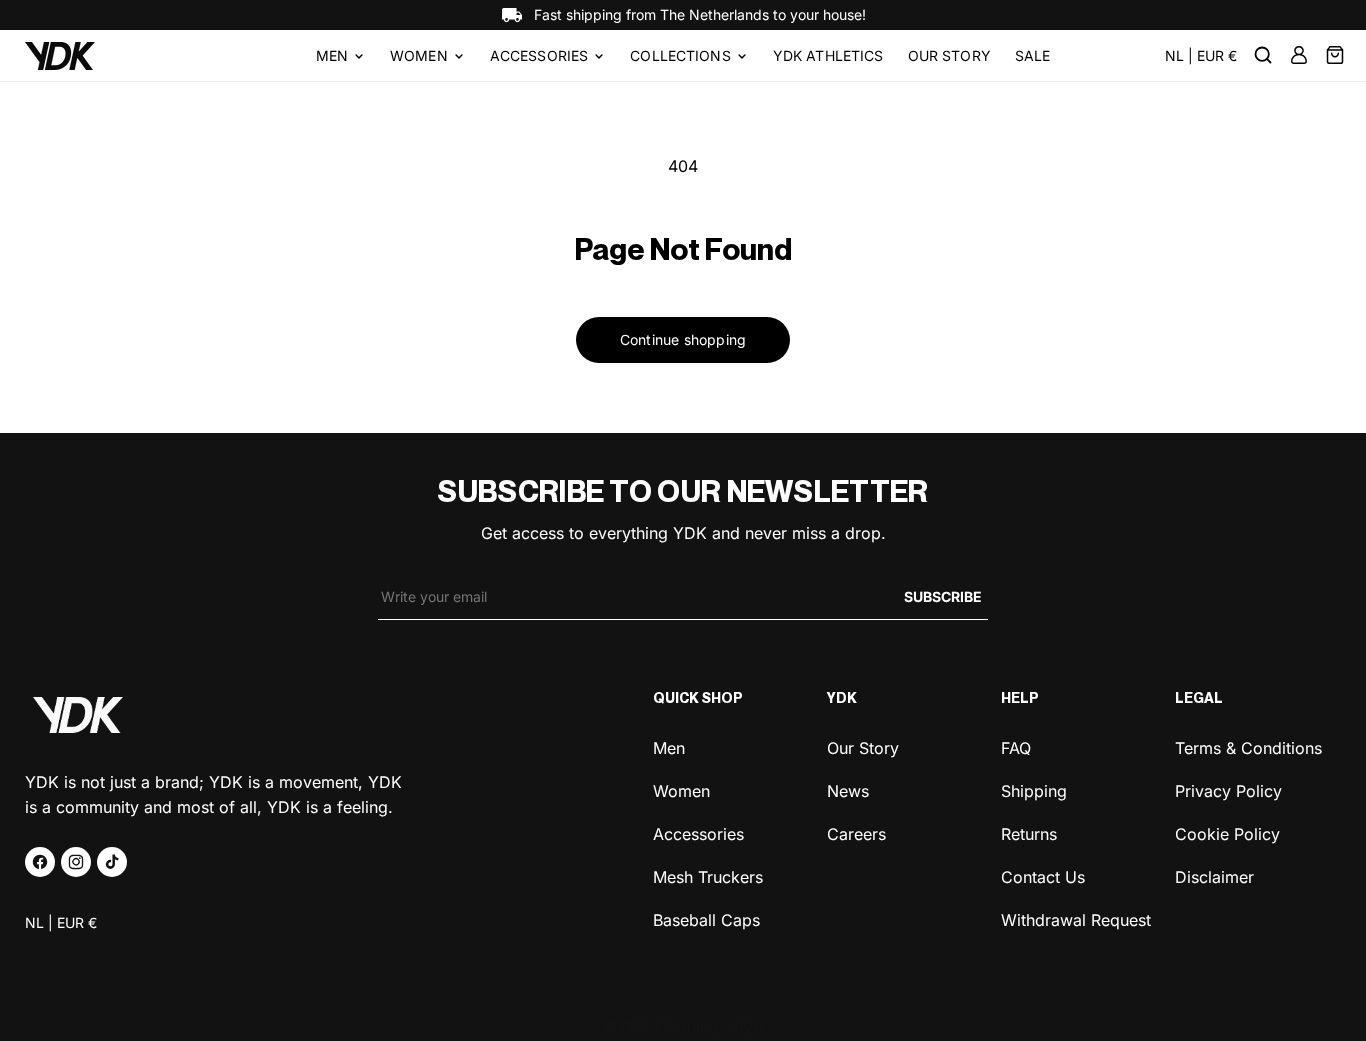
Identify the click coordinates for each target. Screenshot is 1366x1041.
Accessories (539, 56)
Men (332, 56)
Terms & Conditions (1248, 748)
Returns (1029, 832)
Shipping (1034, 789)
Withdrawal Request (1076, 918)
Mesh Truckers (708, 875)
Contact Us (1043, 875)
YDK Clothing (668, 1027)
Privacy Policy (1228, 789)
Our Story (863, 748)
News (848, 789)
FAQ (1016, 748)
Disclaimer (1214, 875)
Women (419, 56)
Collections (680, 56)
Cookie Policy (1227, 832)
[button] (341, 55)
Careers (856, 832)
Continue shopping (683, 339)
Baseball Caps (706, 918)
